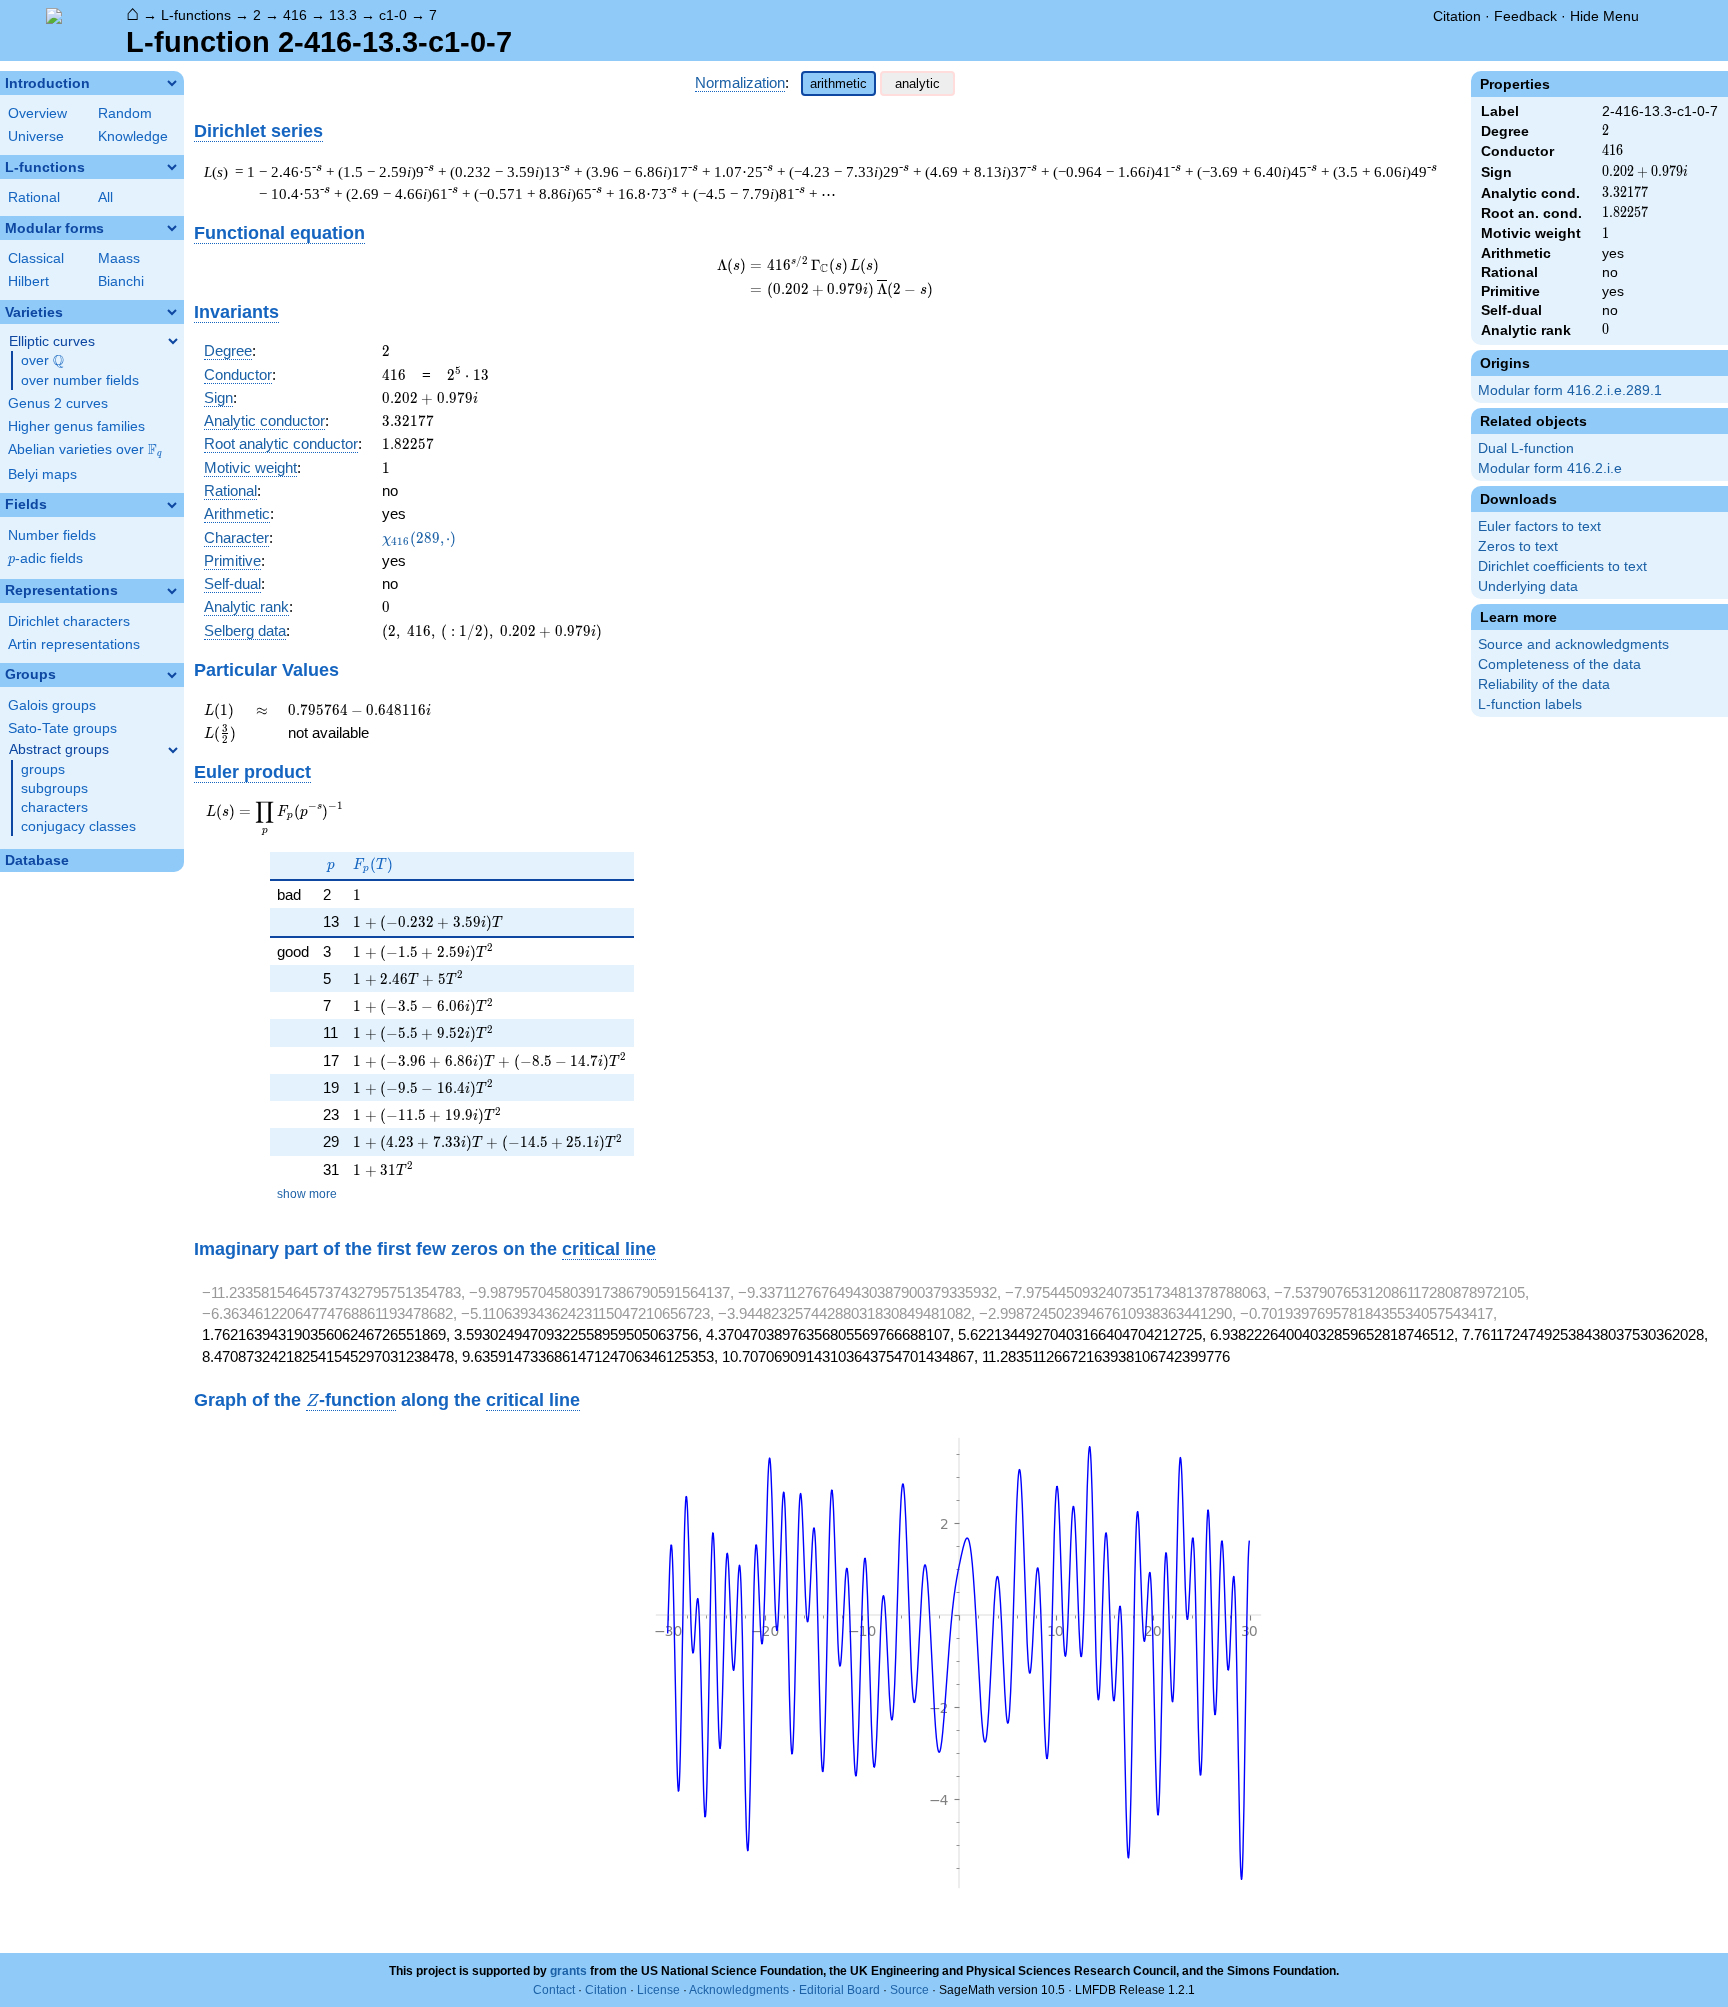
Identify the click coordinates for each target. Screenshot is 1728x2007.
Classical (36, 258)
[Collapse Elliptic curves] (173, 341)
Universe (36, 136)
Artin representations (74, 644)
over (42, 361)
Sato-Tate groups (62, 728)
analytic (917, 83)
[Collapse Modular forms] (172, 228)
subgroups (54, 788)
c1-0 (393, 15)
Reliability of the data (1544, 684)
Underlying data (1528, 586)
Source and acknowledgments (1573, 644)
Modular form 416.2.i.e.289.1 (1570, 390)
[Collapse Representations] (172, 591)
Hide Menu (1604, 16)
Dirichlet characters (69, 621)
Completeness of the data (1559, 664)
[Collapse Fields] (172, 505)
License (658, 1990)
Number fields (52, 535)
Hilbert (28, 281)
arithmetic (838, 83)
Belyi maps (42, 474)
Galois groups (52, 705)
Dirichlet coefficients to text (1562, 566)
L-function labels (1530, 704)
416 (295, 15)
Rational (34, 197)
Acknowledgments (739, 1990)
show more (307, 1194)
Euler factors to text (1539, 526)
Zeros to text (1518, 546)
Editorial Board (839, 1990)
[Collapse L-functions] (172, 167)
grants (568, 1971)
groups (43, 769)
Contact (554, 1990)
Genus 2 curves (58, 403)
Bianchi (121, 281)
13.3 (343, 15)
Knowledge (133, 136)
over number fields (80, 380)
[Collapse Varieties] (172, 312)
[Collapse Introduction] (172, 83)
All (105, 197)
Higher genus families (76, 426)
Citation (1457, 16)
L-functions (196, 15)
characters (54, 807)
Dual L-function (1526, 448)
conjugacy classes (78, 826)
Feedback (1525, 16)
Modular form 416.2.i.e (1550, 468)
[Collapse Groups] (172, 675)
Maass (119, 258)
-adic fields (45, 558)
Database (37, 860)
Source (909, 1990)
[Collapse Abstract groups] (173, 750)
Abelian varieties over (85, 450)
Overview (37, 113)
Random (125, 113)
